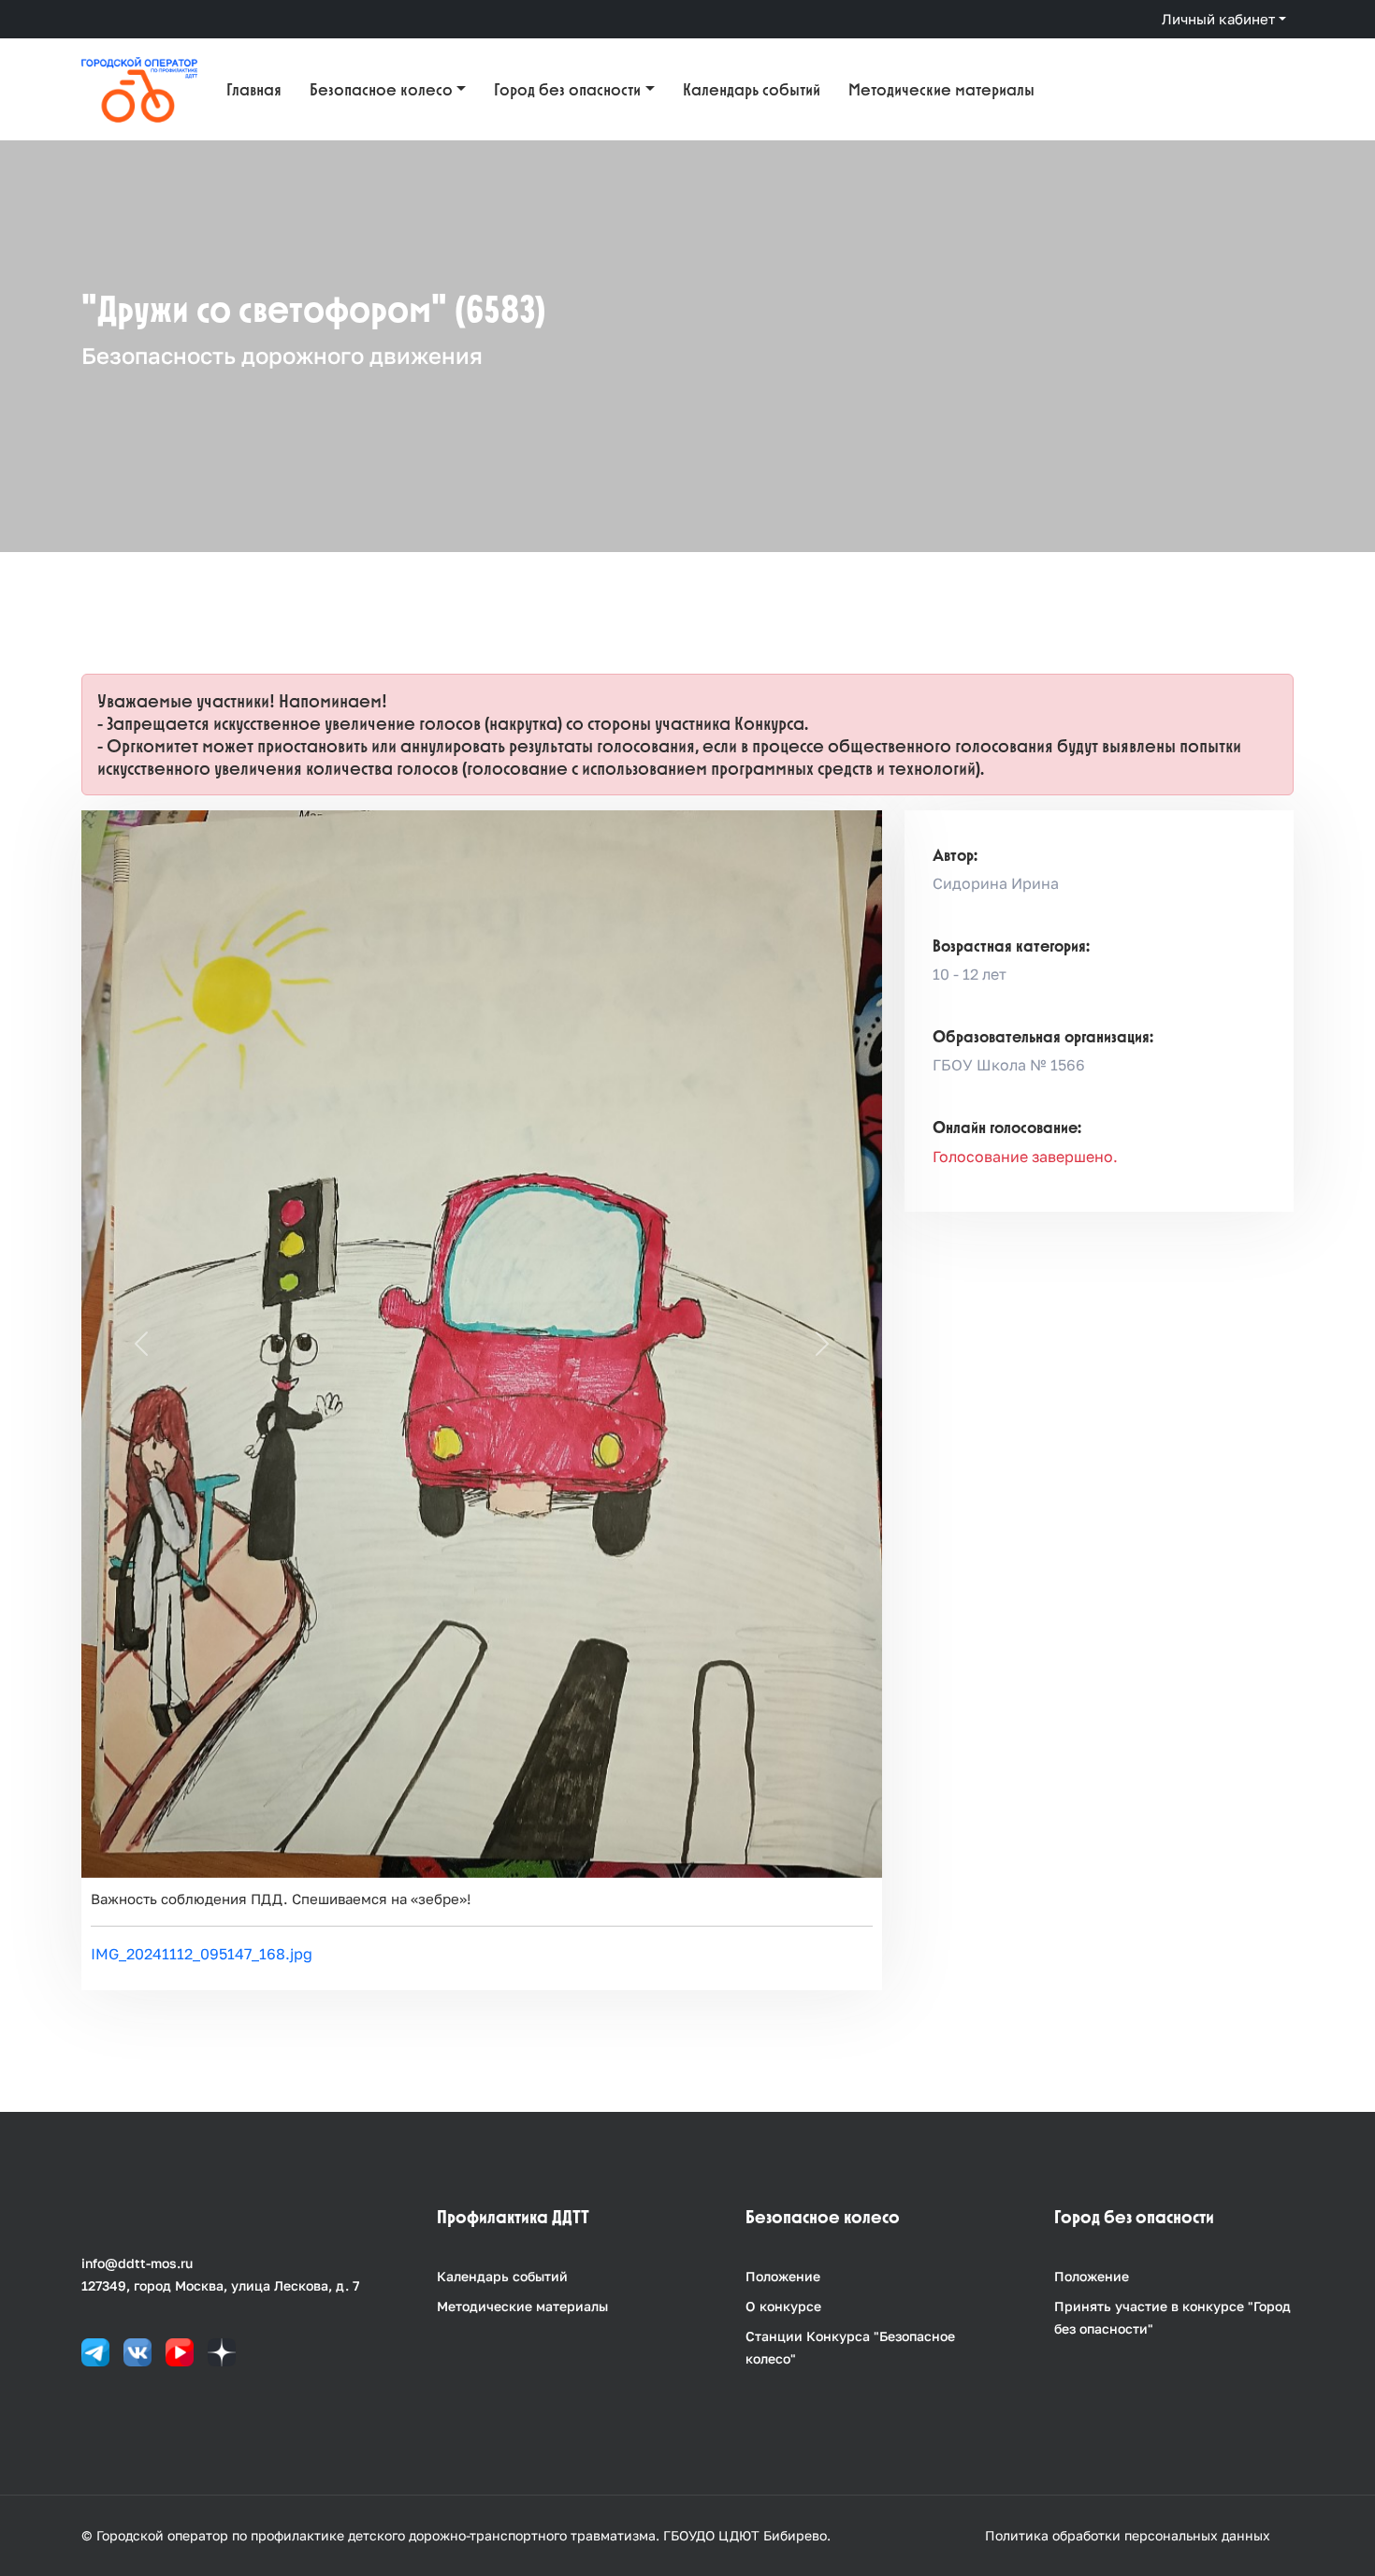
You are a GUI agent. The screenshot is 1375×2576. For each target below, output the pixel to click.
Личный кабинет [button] (1218, 19)
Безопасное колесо (381, 89)
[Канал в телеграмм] (95, 2350)
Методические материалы (941, 89)
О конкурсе (783, 2306)
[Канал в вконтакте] (137, 2350)
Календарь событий (752, 89)
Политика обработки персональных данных (1128, 2535)
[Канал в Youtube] (180, 2350)
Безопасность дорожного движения (282, 355)
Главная (254, 89)
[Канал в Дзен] (222, 2350)
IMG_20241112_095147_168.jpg (202, 1954)
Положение (783, 2276)
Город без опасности (567, 89)
